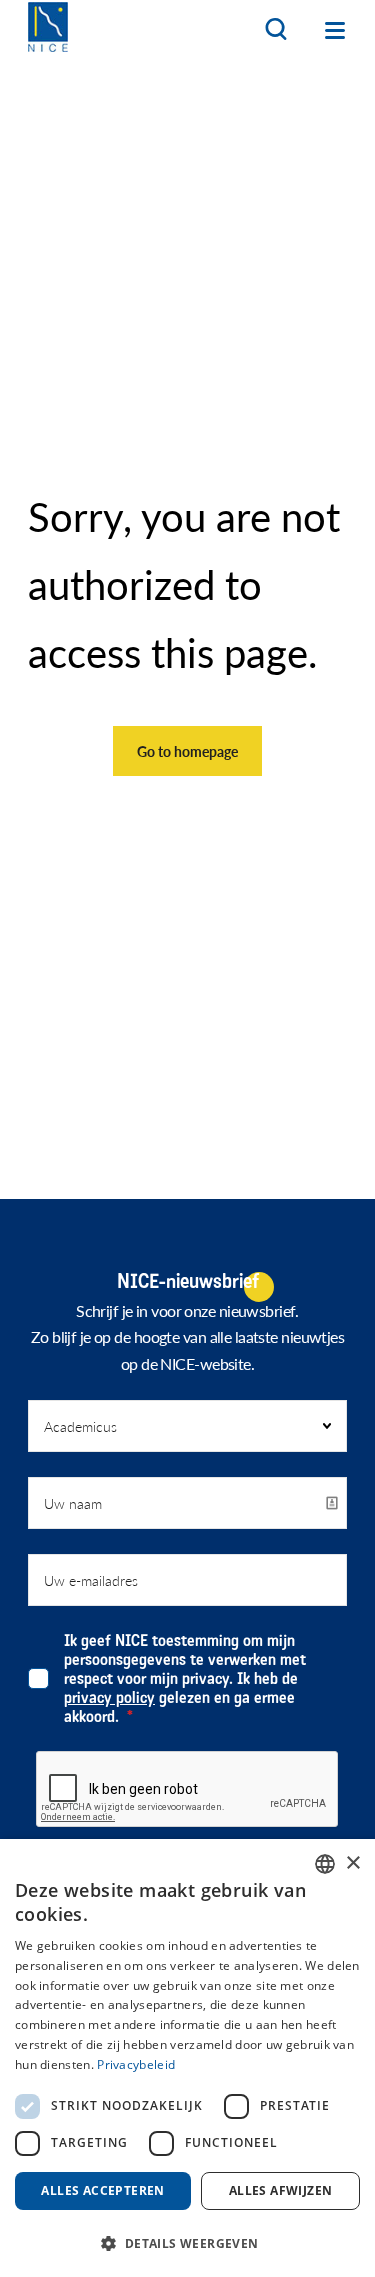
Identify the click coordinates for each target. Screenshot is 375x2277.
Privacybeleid (136, 2064)
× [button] (352, 1863)
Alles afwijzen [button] (281, 2190)
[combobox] (325, 1864)
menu (335, 30)
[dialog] (187, 2058)
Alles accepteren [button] (102, 2190)
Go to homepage (187, 751)
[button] (187, 2242)
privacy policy (109, 1697)
